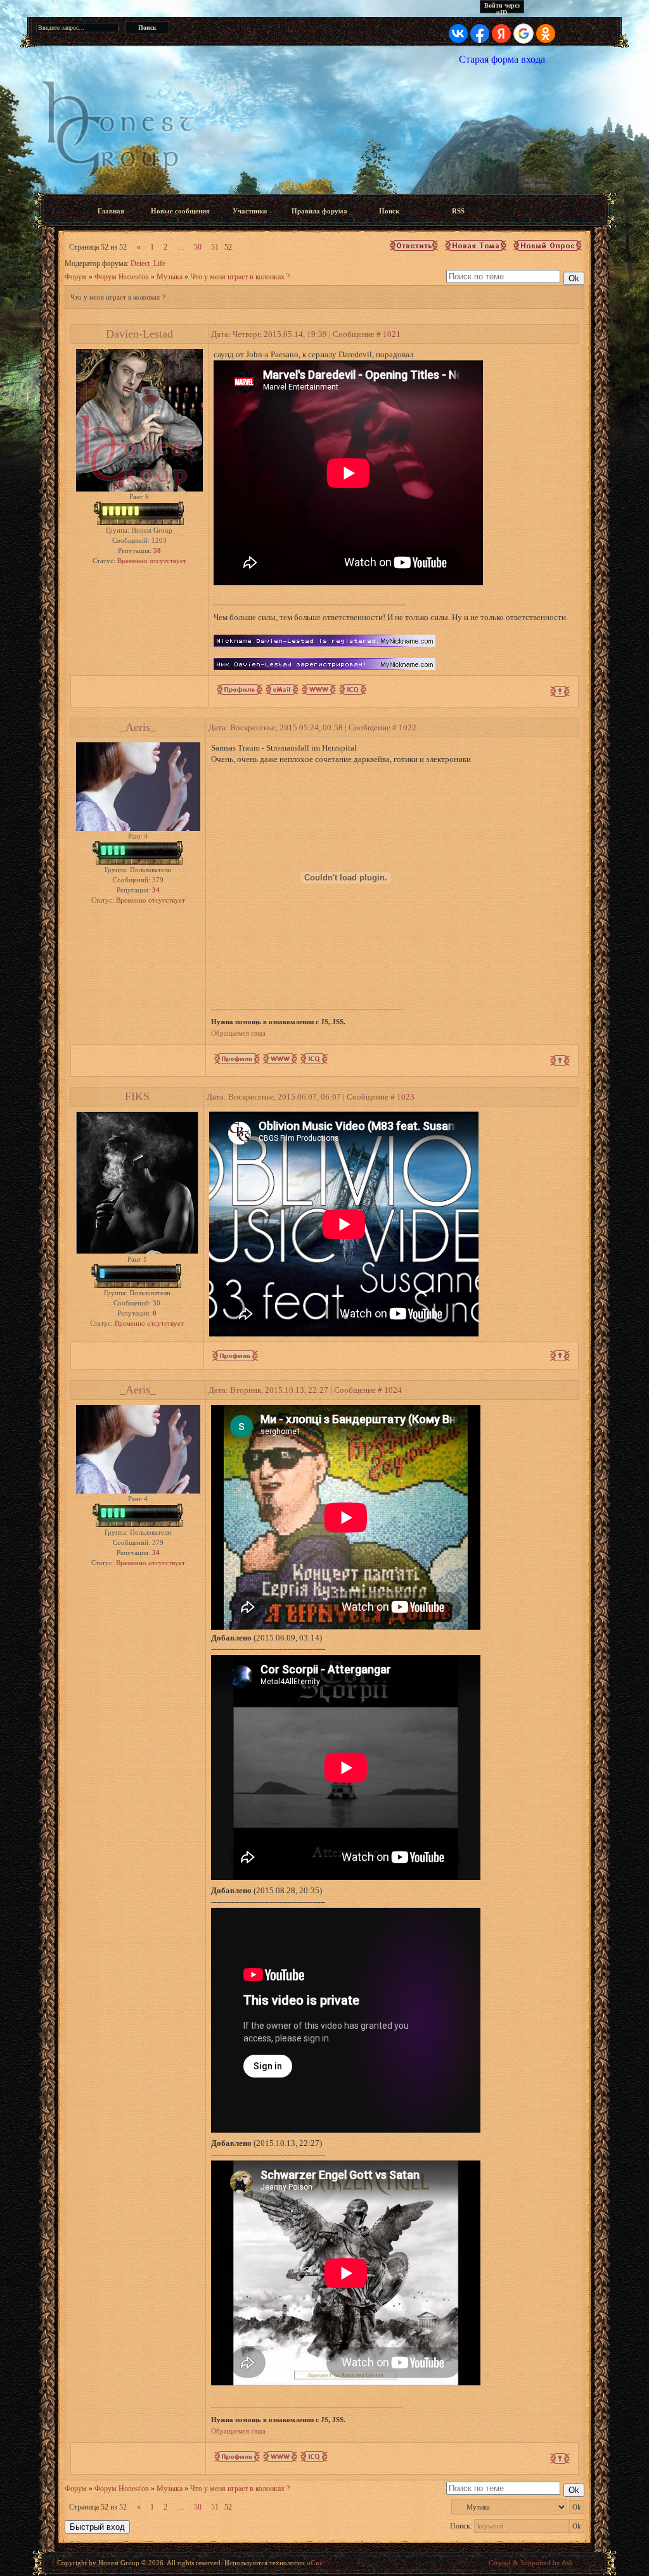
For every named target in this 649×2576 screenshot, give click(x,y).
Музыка (170, 277)
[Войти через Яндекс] (501, 34)
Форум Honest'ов (122, 277)
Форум (76, 277)
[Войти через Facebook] (480, 34)
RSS (458, 211)
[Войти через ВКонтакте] (458, 34)
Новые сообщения (180, 211)
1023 (406, 1097)
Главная (111, 211)
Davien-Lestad (139, 334)
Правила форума (319, 211)
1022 (408, 727)
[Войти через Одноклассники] (546, 34)
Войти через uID (502, 8)
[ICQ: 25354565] (314, 1059)
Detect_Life (148, 263)
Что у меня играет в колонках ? (240, 277)
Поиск (389, 211)
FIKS (137, 1096)
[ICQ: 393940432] (353, 689)
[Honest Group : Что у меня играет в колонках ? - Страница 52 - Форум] (324, 129)
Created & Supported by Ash (531, 2563)
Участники (250, 211)
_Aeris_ (138, 727)
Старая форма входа (502, 59)
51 (215, 247)
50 (198, 247)
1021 (392, 334)
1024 (393, 1390)
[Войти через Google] (524, 34)
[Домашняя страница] (319, 689)
